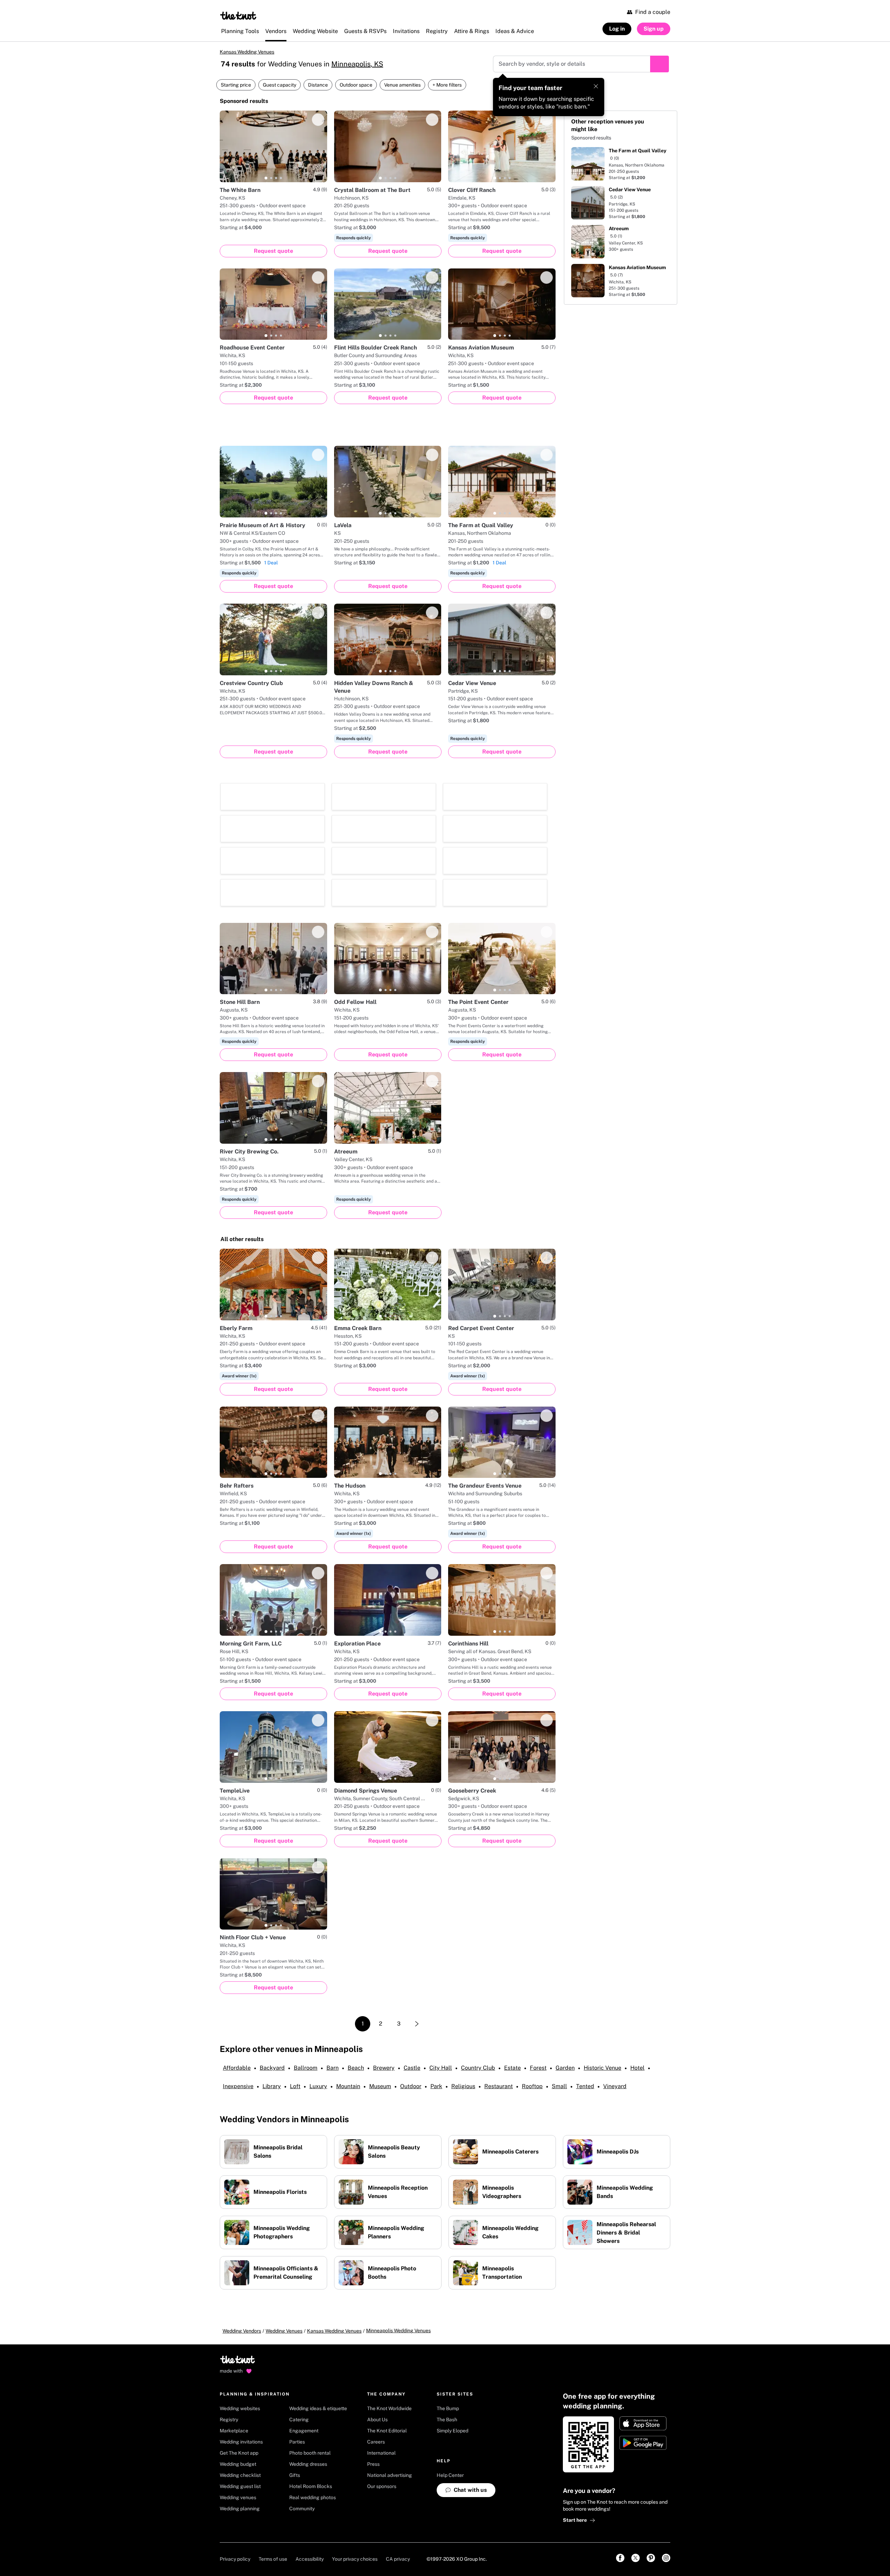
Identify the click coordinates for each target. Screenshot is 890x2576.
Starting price (236, 85)
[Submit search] (660, 64)
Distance (318, 85)
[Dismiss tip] (596, 86)
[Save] (318, 120)
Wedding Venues (284, 2208)
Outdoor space (356, 85)
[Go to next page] (417, 1901)
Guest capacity (280, 85)
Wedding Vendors (242, 2208)
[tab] (266, 178)
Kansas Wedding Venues (247, 52)
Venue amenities (402, 85)
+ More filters (447, 85)
